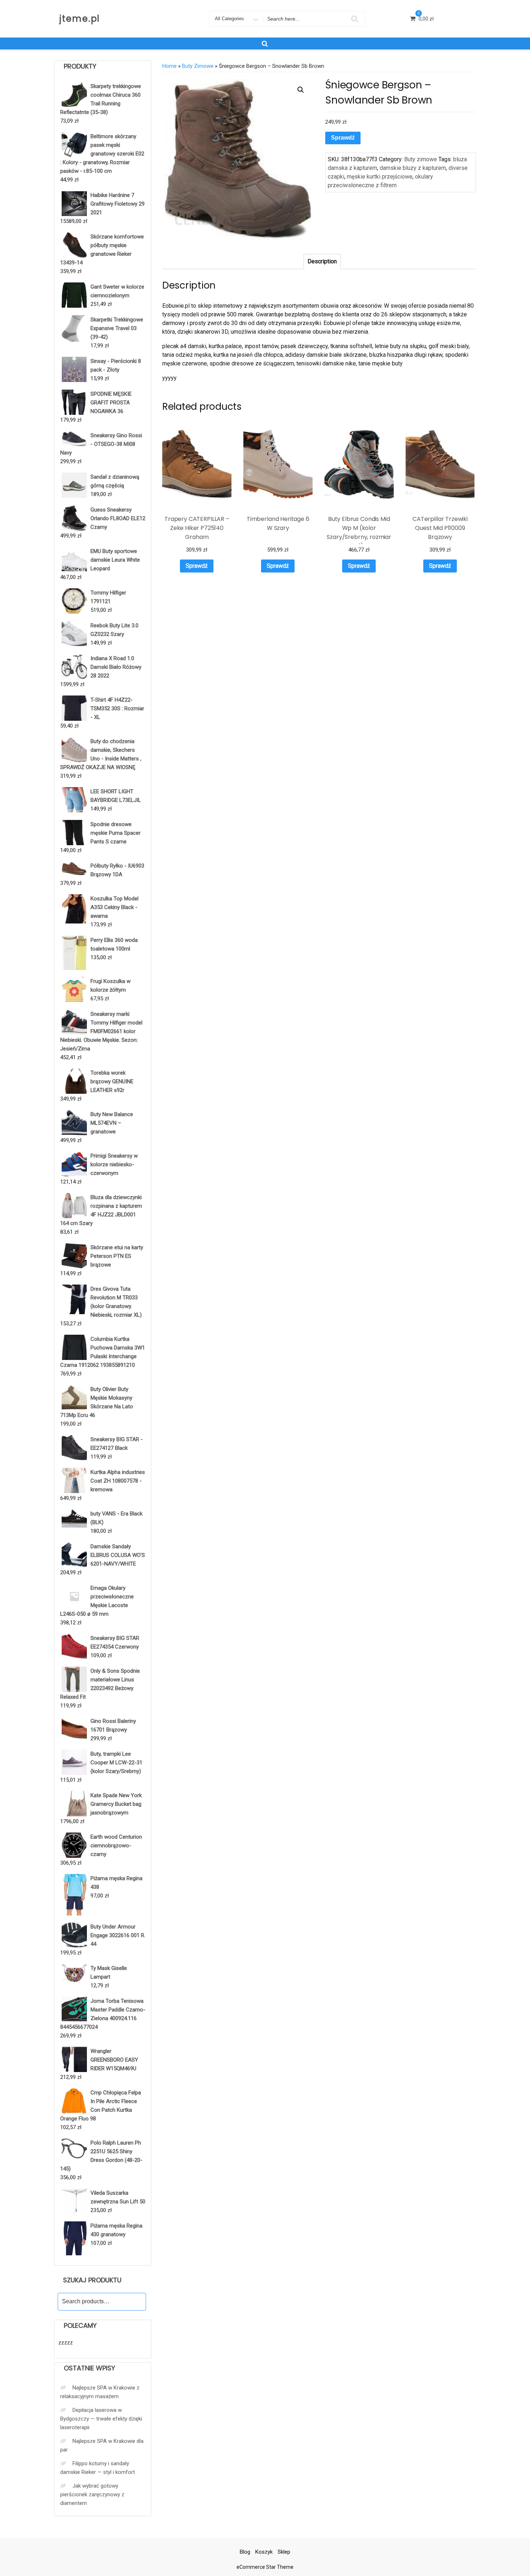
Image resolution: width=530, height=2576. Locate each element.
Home (169, 66)
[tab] (322, 262)
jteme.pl (80, 19)
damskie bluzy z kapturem (413, 168)
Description (322, 261)
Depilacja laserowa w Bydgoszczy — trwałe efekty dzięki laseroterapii (101, 2419)
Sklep (284, 2552)
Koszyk (264, 2552)
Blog (245, 2552)
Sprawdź (343, 138)
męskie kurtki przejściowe (380, 177)
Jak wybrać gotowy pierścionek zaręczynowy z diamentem (92, 2494)
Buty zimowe (198, 66)
